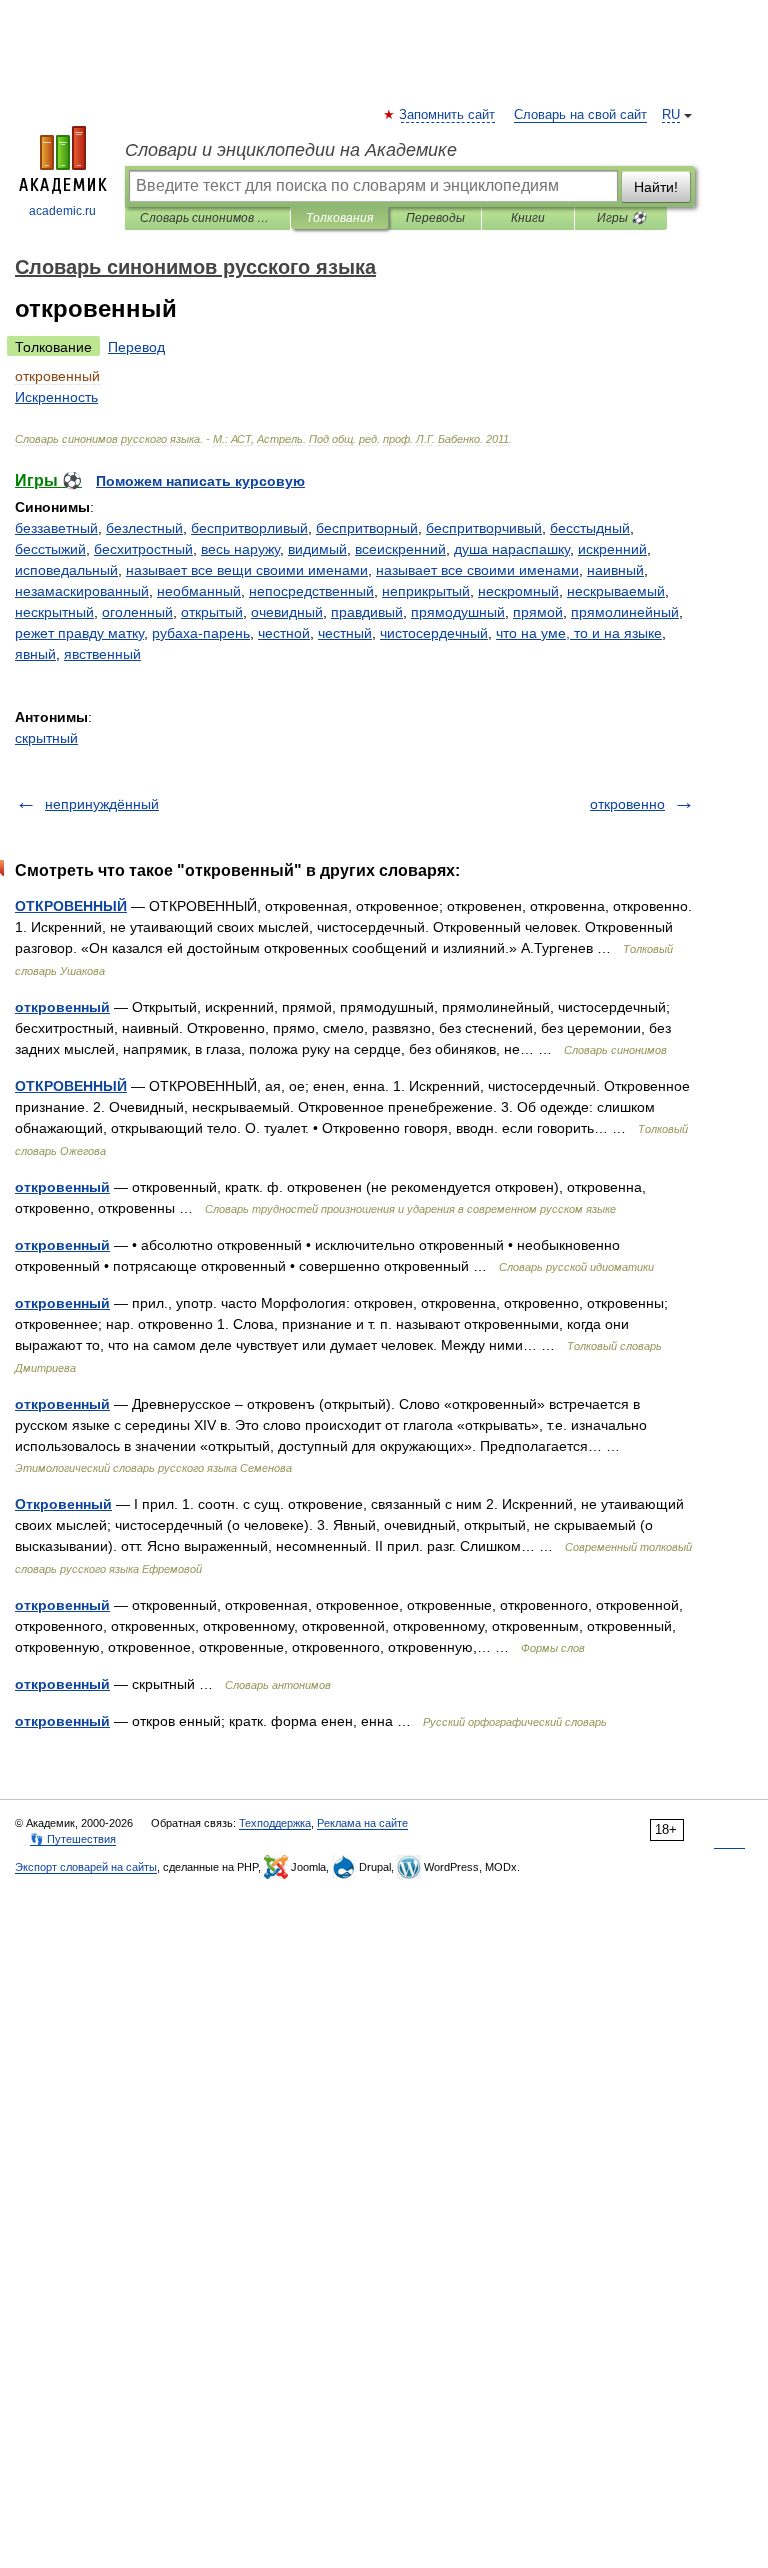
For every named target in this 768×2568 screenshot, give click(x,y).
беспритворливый (249, 528)
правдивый (367, 612)
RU (671, 115)
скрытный (46, 738)
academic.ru (62, 211)
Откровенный (63, 1504)
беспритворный (367, 528)
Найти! (656, 187)
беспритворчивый (484, 528)
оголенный (137, 612)
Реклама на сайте (362, 1823)
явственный (102, 654)
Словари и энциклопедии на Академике (291, 150)
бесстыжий (50, 549)
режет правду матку (79, 633)
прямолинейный (625, 612)
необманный (199, 591)
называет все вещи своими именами (247, 570)
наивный (615, 570)
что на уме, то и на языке (579, 633)
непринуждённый (102, 804)
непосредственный (311, 591)
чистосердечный (434, 633)
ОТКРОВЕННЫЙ (71, 906)
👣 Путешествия (73, 1839)
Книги (528, 218)
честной (284, 633)
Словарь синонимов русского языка (207, 218)
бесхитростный (143, 549)
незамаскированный (82, 591)
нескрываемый (616, 591)
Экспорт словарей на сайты (86, 1867)
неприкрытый (426, 591)
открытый (212, 612)
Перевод (136, 347)
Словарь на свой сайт (580, 115)
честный (345, 633)
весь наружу (240, 549)
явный (35, 654)
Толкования (339, 218)
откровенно (627, 804)
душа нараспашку (512, 549)
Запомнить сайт (448, 115)
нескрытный (54, 612)
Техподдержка (275, 1823)
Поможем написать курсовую (200, 481)
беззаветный (56, 528)
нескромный (518, 591)
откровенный (62, 1007)
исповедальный (66, 570)
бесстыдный (590, 528)
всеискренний (400, 549)
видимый (317, 549)
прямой (538, 612)
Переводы (435, 218)
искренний (612, 549)
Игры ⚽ (621, 218)
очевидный (287, 612)
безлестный (144, 528)
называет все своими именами (477, 570)
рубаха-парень (201, 633)
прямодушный (458, 612)
